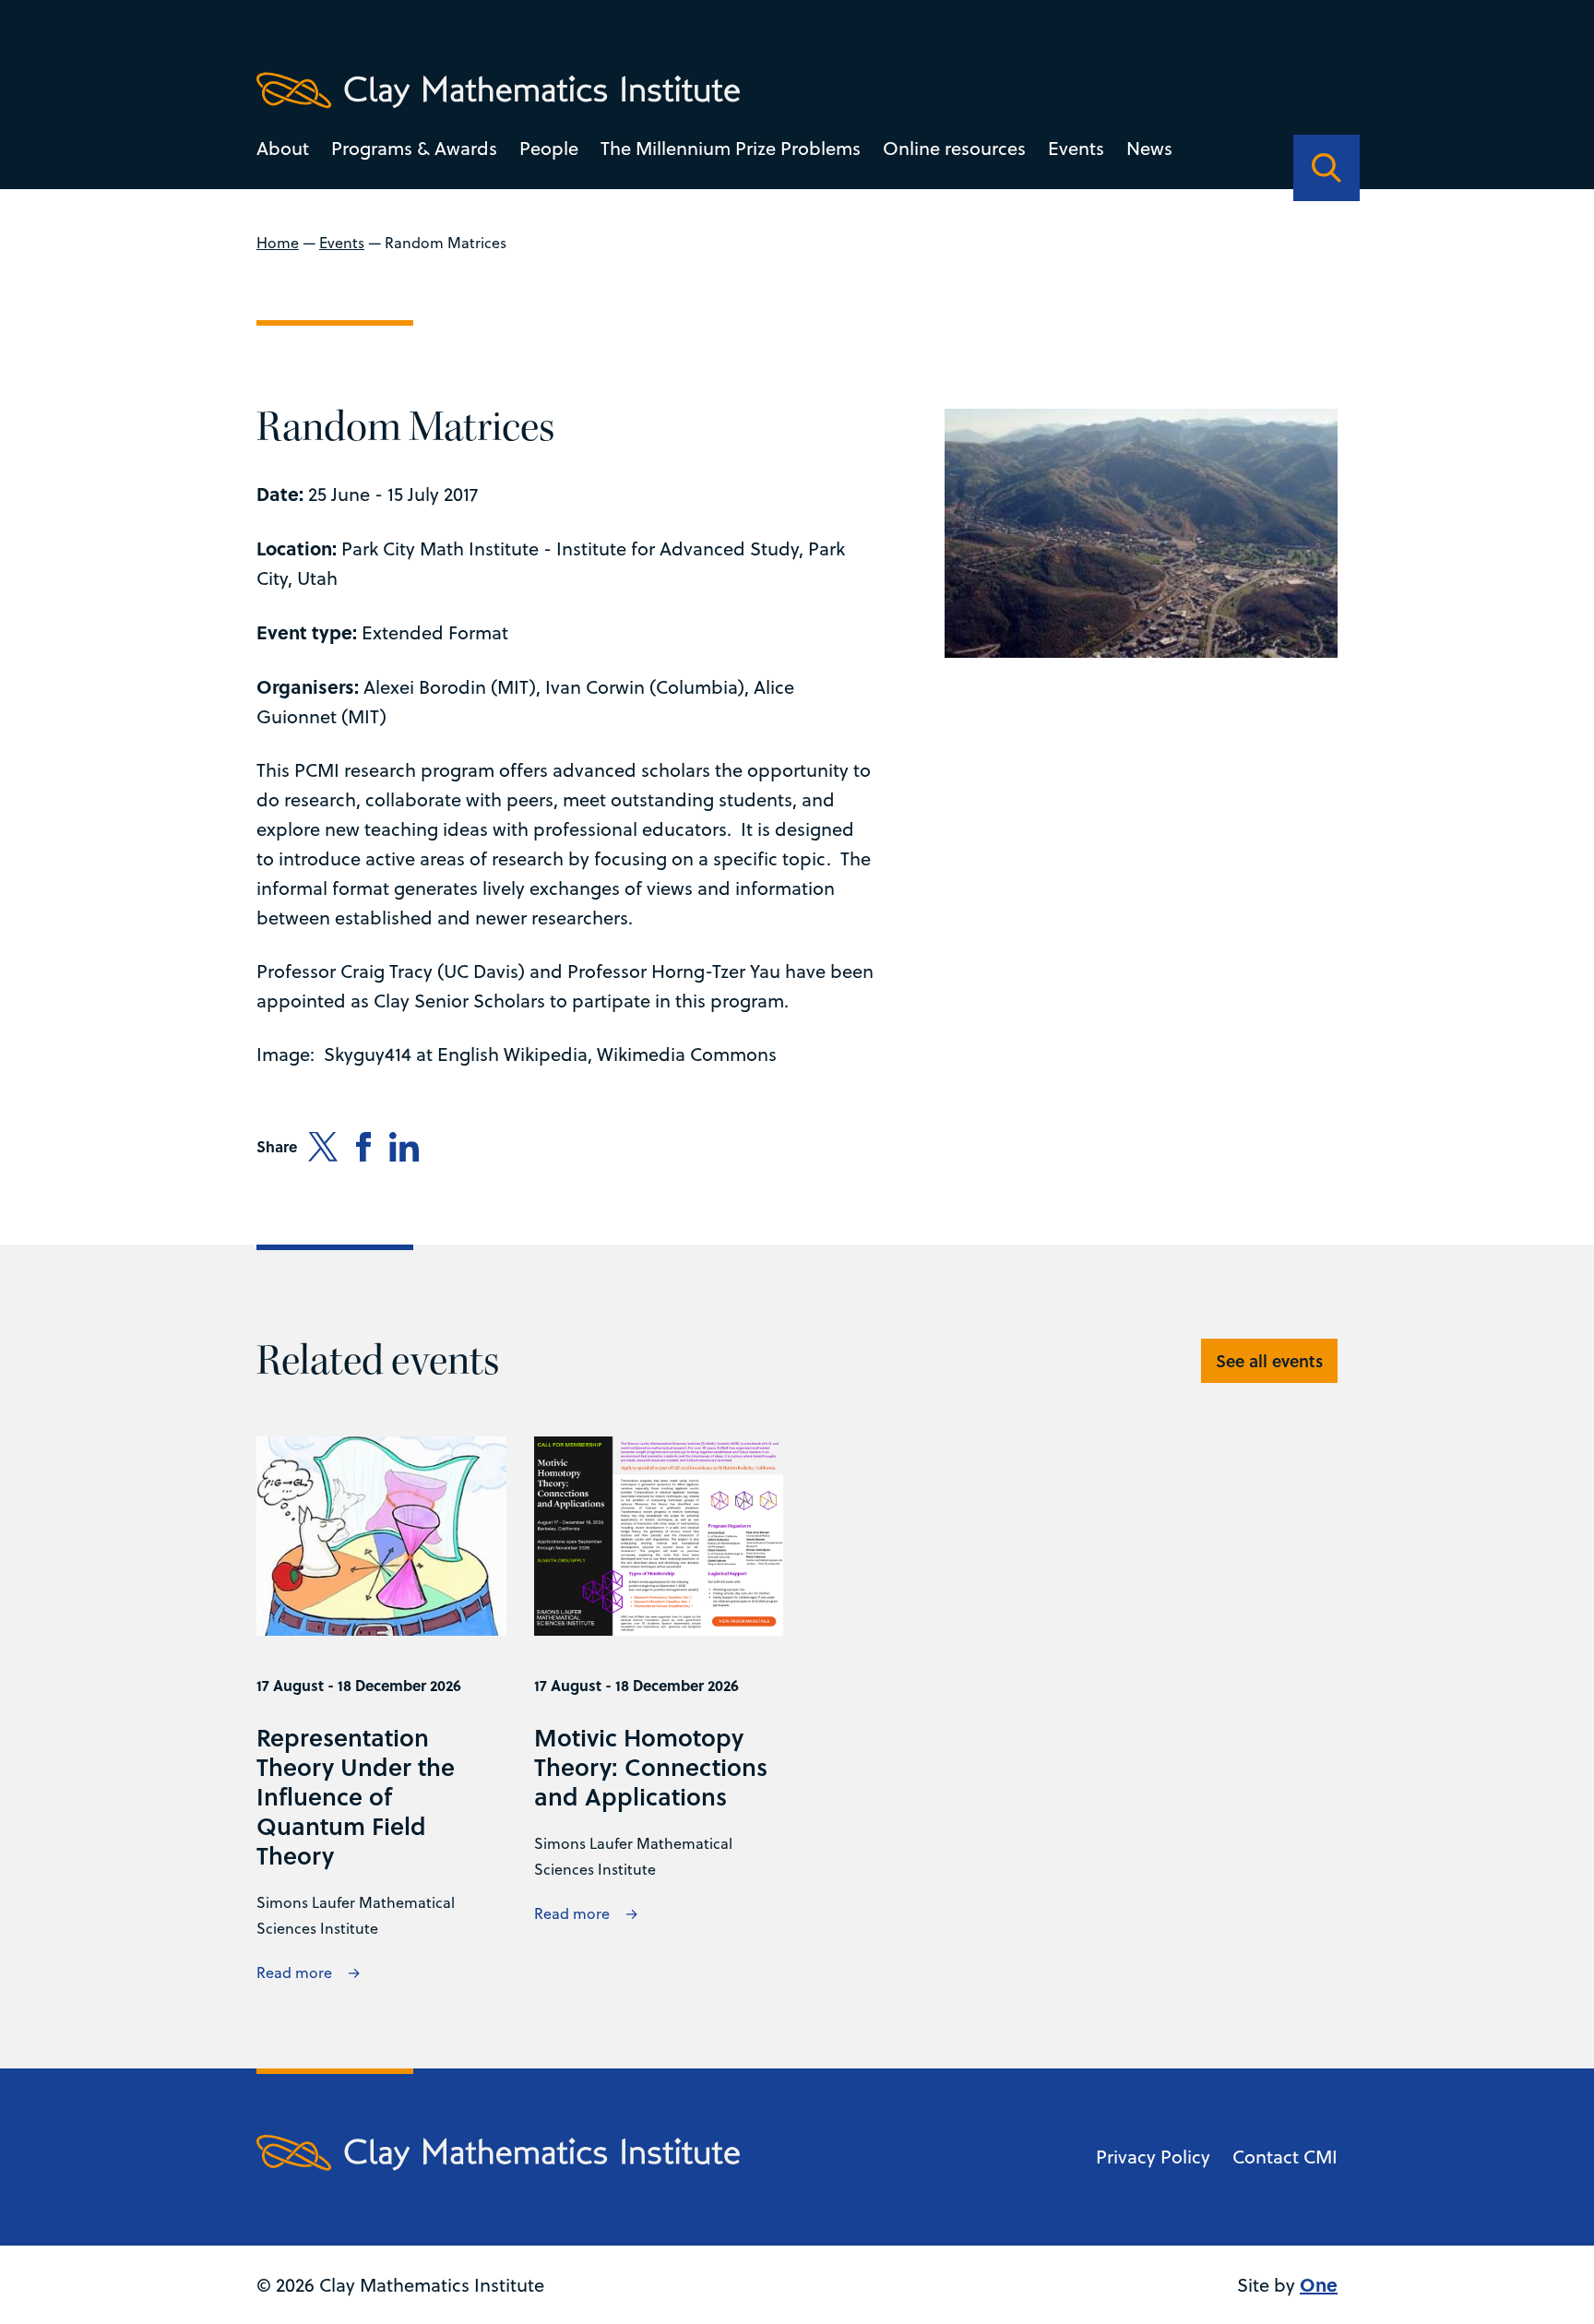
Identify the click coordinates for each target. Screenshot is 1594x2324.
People (549, 148)
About (283, 148)
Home (278, 243)
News (1149, 148)
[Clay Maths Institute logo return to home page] (498, 90)
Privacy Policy (1153, 2157)
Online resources (954, 148)
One (1319, 2284)
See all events (1269, 1361)
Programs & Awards (414, 148)
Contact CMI (1285, 2157)
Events (1076, 148)
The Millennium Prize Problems (731, 148)
